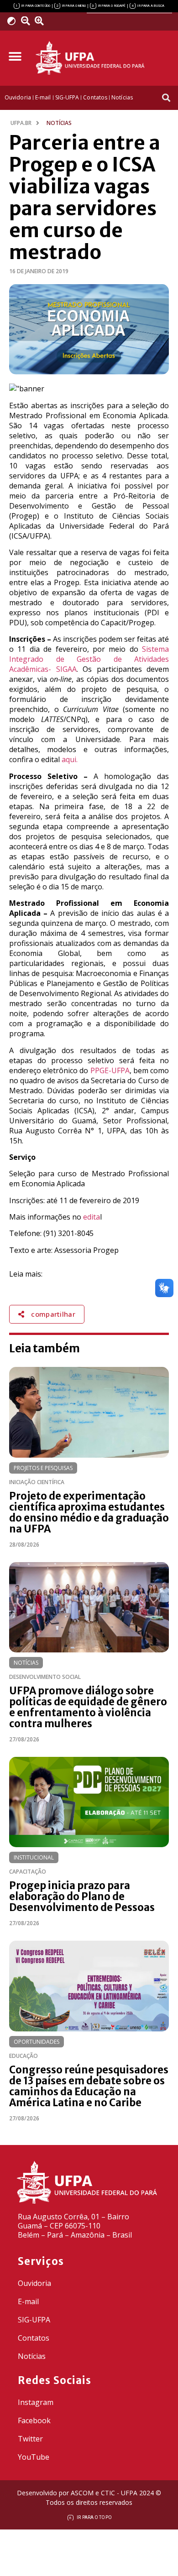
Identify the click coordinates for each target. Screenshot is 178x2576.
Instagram (36, 2402)
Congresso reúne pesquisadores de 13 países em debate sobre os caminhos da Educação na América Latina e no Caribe (89, 2086)
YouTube (34, 2457)
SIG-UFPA (34, 2320)
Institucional (34, 1857)
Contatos (34, 2338)
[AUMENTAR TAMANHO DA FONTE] (42, 21)
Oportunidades (37, 2042)
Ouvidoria (34, 2283)
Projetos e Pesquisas (43, 1468)
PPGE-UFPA (110, 1070)
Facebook (34, 2420)
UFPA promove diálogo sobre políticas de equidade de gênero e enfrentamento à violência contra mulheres (88, 1707)
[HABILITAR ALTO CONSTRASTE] (14, 21)
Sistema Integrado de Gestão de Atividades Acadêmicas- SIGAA (89, 659)
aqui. (70, 759)
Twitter (30, 2439)
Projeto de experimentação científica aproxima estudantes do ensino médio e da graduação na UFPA (89, 1512)
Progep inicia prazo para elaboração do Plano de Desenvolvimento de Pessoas (82, 1896)
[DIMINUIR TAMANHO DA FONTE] (27, 21)
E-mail (28, 2301)
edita (92, 1217)
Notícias (26, 1663)
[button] (15, 57)
